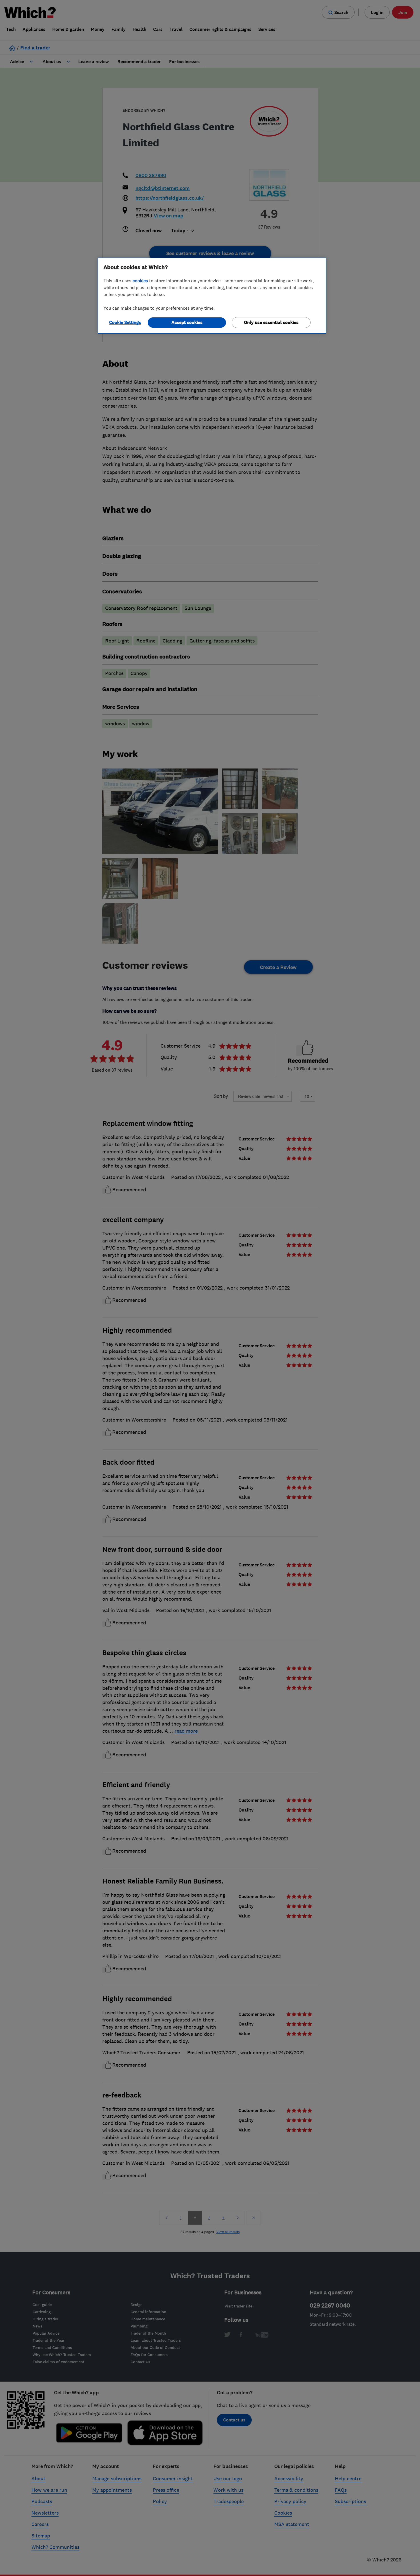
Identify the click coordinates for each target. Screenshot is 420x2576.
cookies (140, 281)
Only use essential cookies (271, 322)
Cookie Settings (125, 322)
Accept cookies (187, 322)
